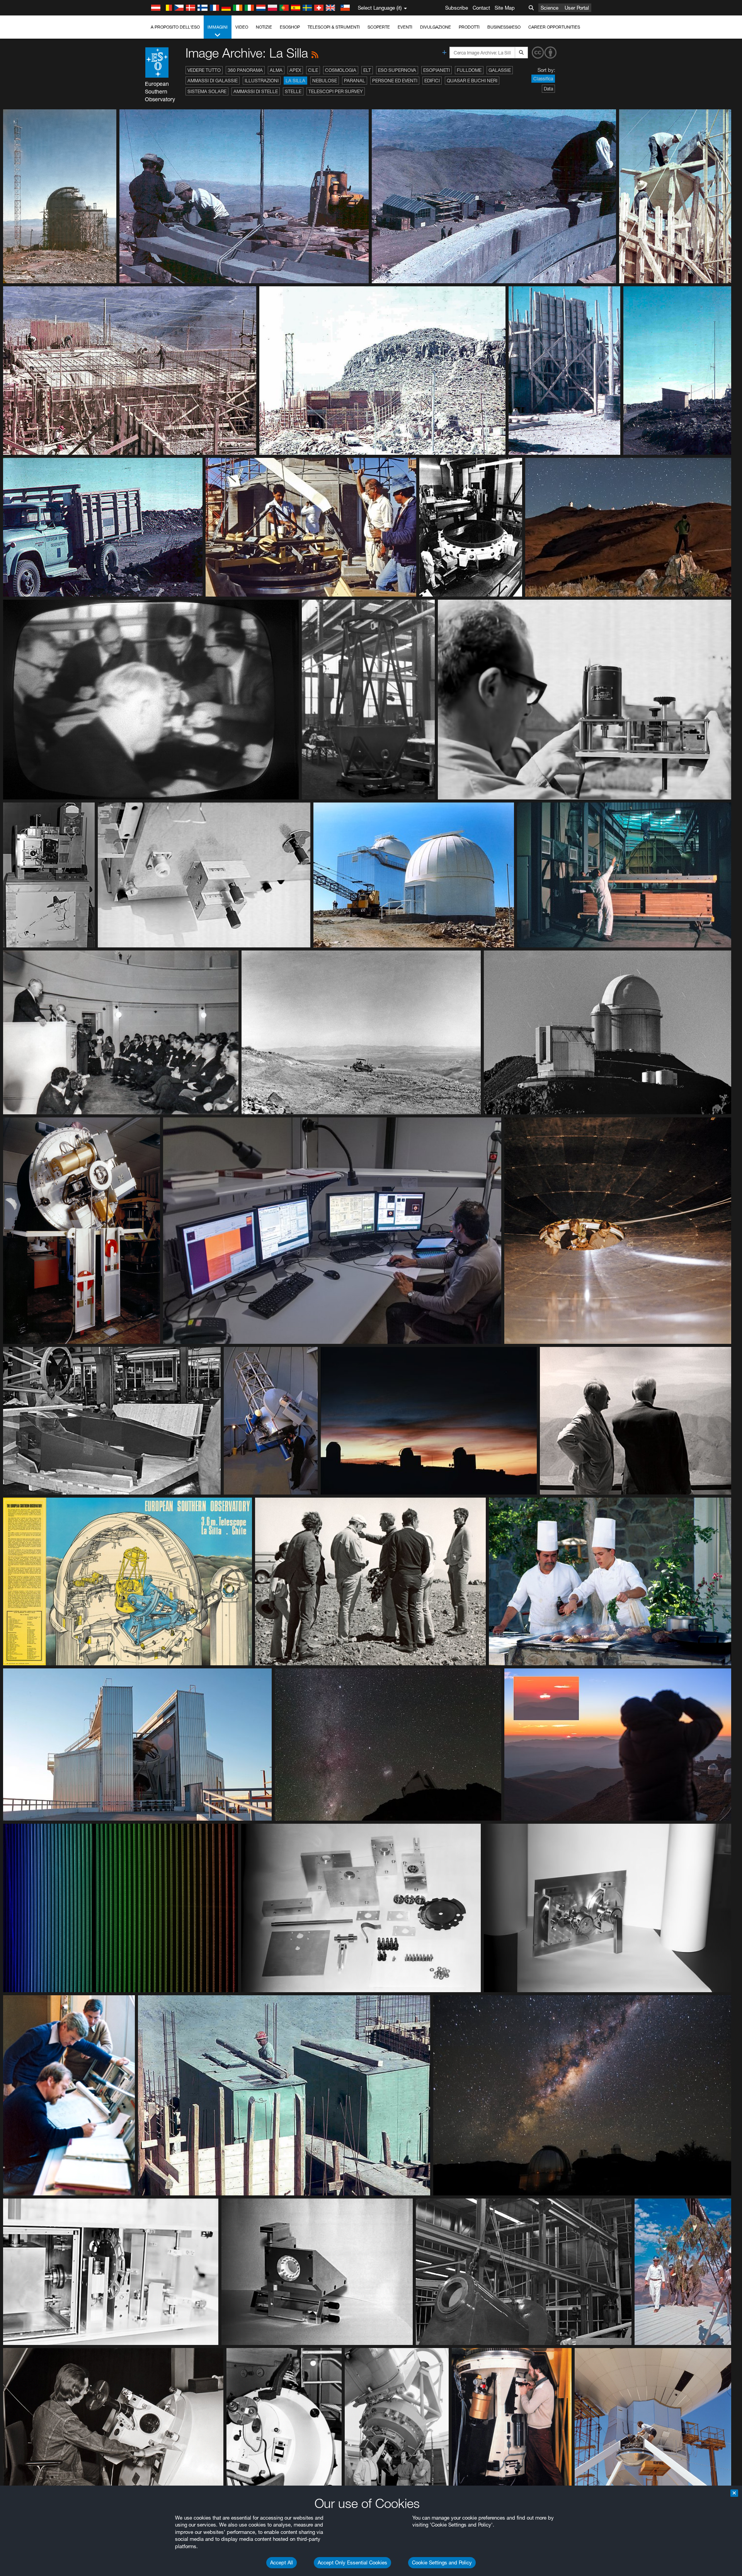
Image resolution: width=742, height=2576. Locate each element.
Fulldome (469, 70)
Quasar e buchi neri (472, 81)
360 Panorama (245, 70)
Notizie (264, 27)
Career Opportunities (554, 27)
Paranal (355, 81)
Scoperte (379, 27)
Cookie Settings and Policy (442, 2562)
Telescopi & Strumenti (334, 27)
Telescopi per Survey (336, 91)
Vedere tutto (204, 70)
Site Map (505, 8)
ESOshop (290, 27)
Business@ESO (504, 27)
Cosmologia (341, 70)
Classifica (543, 79)
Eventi (405, 27)
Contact (481, 8)
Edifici (432, 81)
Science (550, 8)
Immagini (218, 27)
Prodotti (469, 27)
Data (548, 89)
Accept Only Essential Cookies (352, 2562)
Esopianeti (437, 70)
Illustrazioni (262, 81)
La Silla (295, 81)
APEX (295, 70)
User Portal (577, 8)
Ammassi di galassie (213, 81)
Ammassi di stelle (256, 91)
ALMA (276, 70)
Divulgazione (436, 27)
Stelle (293, 91)
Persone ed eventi (395, 81)
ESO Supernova (397, 70)
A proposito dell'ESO (175, 27)
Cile (313, 70)
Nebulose (325, 81)
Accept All (282, 2562)
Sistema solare (207, 91)
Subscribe (457, 8)
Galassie (500, 70)
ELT (367, 70)
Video (242, 27)
